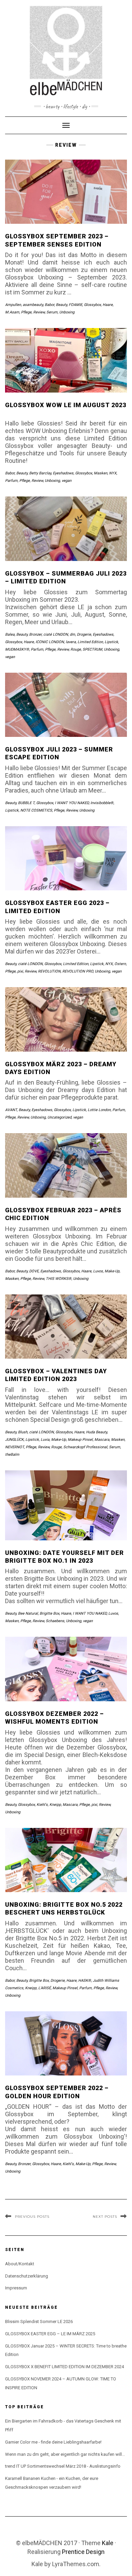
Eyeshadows (63, 473)
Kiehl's (42, 1805)
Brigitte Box (49, 1613)
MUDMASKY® (17, 649)
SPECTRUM (92, 649)
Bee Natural (28, 1613)
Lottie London (99, 1110)
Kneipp (55, 1805)
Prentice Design (83, 2552)
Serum (52, 312)
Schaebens (55, 1621)
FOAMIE (75, 305)
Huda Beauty (96, 1432)
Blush (23, 1432)
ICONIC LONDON (50, 642)
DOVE (34, 1271)
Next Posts (105, 2217)
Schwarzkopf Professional (85, 1447)
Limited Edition (90, 642)
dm (72, 634)
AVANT (11, 1110)
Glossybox (92, 305)
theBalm (12, 1455)
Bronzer (35, 634)
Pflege (26, 312)
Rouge (76, 649)
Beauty (61, 305)
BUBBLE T (26, 803)
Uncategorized (59, 1117)
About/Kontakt (20, 2264)
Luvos (98, 1271)
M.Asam (12, 312)
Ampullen (13, 305)
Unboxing (67, 312)
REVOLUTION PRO (78, 971)
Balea (10, 634)
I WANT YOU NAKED (72, 803)
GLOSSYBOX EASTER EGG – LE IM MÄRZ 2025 (50, 2334)
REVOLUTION (49, 971)
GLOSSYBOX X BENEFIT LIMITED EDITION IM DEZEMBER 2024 (64, 2367)
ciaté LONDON (56, 634)
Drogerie (84, 634)
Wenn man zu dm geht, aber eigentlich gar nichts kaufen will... (65, 2454)
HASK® (85, 1981)
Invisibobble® (102, 803)
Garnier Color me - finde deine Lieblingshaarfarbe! (53, 2442)
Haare (108, 305)
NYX (113, 473)
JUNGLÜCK (14, 1440)
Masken (101, 473)
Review (39, 312)
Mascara (102, 1440)
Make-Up (112, 1271)
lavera (71, 642)
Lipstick (111, 642)
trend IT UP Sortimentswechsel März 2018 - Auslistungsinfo (63, 2466)
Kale (108, 2543)
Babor (49, 305)
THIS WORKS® (59, 1279)
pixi (20, 971)
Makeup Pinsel (80, 1440)
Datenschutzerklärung (27, 2276)
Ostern (120, 964)
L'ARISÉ (45, 1988)
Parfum (11, 481)
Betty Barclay (40, 473)
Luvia (45, 1440)
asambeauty (33, 305)
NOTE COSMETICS (36, 810)
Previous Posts (32, 2217)
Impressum (16, 2288)
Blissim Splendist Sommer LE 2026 (39, 2321)
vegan (67, 481)
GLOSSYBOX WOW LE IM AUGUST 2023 (66, 405)
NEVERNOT (15, 1447)
